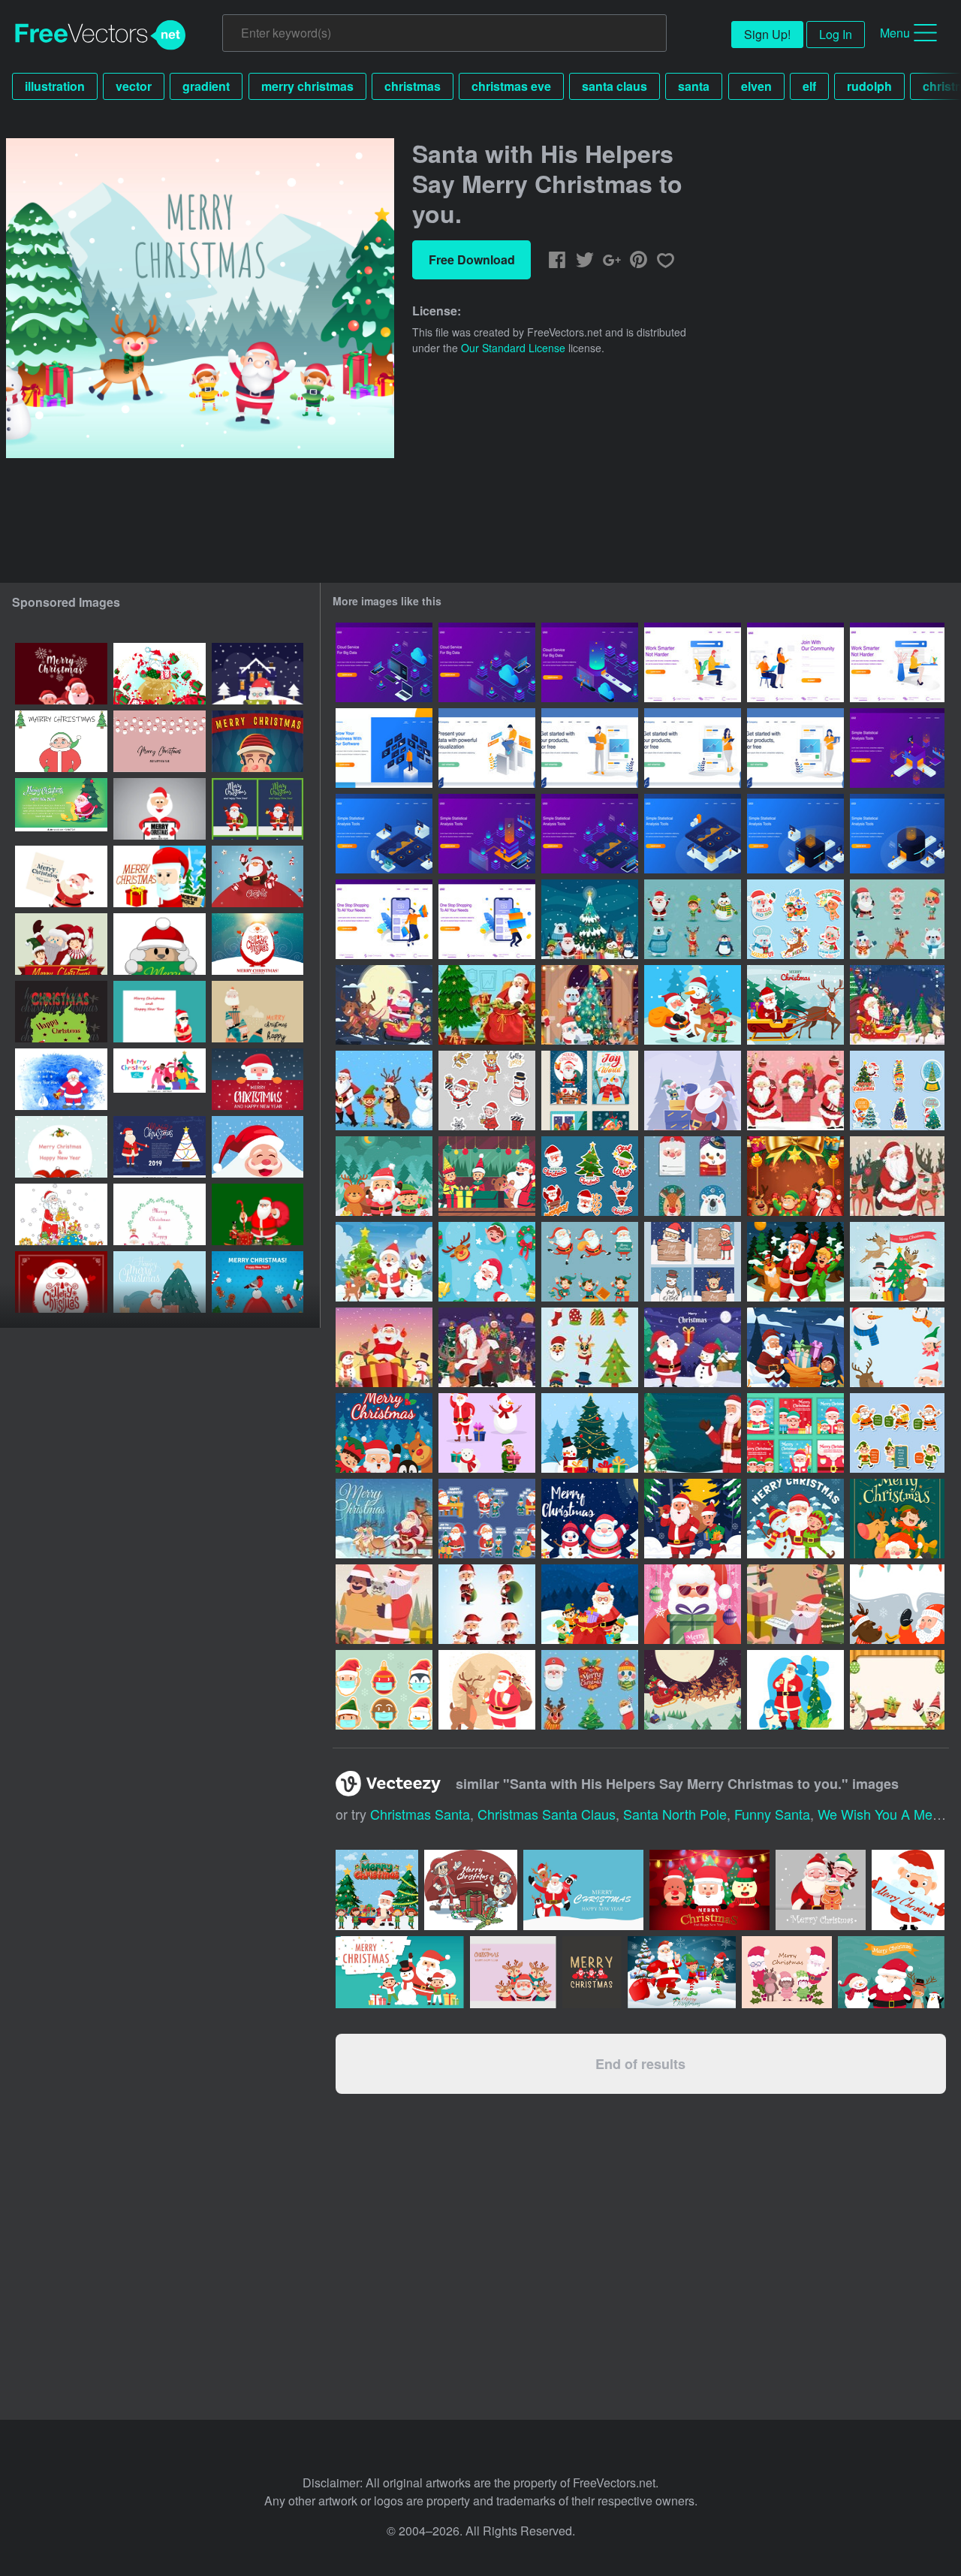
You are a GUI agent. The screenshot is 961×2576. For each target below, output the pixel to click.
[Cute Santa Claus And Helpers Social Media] (795, 1433)
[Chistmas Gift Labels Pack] (590, 1690)
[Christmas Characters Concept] (897, 919)
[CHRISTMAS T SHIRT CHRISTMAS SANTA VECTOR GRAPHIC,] (61, 1012)
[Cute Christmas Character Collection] (487, 1433)
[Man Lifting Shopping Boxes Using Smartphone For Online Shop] (487, 919)
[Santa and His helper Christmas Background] (795, 1176)
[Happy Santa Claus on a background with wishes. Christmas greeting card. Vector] (160, 741)
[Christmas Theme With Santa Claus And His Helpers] (590, 919)
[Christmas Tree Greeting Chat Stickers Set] (897, 1090)
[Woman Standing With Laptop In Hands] (795, 748)
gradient (206, 86)
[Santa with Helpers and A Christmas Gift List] (487, 1347)
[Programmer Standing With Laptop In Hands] (590, 748)
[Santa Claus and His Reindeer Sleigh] (795, 1005)
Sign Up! (767, 34)
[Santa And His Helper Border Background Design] (897, 1347)
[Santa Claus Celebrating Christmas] (384, 1433)
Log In (836, 34)
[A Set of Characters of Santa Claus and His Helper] (590, 1262)
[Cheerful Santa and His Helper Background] (897, 1690)
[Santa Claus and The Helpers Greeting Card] (897, 1519)
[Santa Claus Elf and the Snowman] (384, 1347)
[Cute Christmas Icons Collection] (590, 1347)
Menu (895, 33)
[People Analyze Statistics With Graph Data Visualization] (897, 748)
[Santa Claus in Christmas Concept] (693, 1690)
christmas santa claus (547, 1814)
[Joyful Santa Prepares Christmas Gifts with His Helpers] (590, 1604)
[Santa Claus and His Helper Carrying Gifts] (795, 1347)
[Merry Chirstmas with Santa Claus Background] (590, 1519)
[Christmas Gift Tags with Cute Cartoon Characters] (693, 1176)
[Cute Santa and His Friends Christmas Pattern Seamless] (487, 1262)
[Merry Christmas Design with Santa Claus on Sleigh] (384, 1519)
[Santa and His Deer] (487, 1690)
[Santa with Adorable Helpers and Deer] (897, 1176)
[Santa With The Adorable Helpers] (795, 1090)
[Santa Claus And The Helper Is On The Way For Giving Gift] (693, 1519)
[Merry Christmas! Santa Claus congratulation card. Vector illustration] (258, 944)
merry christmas (307, 86)
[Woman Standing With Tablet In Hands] (693, 748)
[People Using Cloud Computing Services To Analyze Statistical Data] (384, 662)
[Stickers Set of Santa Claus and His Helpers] (897, 1433)
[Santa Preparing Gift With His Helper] (487, 1005)
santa (694, 86)
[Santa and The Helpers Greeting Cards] (693, 1262)
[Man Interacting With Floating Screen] (384, 748)
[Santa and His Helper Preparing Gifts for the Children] (693, 1090)
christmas (413, 86)
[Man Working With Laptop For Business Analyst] (487, 748)
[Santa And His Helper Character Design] (384, 1090)
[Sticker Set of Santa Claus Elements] (590, 1176)
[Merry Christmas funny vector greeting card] (61, 741)
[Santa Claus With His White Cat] (795, 1690)
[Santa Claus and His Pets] (384, 1604)
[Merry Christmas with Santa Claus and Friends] (384, 1005)
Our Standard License (513, 348)
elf (809, 86)
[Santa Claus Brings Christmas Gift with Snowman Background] (693, 1347)
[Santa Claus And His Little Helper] (487, 1519)
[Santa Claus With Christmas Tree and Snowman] (693, 1433)
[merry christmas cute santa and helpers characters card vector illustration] (61, 674)
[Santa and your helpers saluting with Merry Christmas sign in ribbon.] (61, 944)
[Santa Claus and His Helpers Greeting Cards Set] (590, 1090)
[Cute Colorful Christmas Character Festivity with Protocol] (384, 1690)
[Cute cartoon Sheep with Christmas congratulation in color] (160, 944)
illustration (55, 86)
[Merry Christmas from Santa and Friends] (795, 1519)
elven (756, 86)
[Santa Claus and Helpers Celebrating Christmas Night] (795, 1262)
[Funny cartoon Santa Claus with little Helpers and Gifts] (258, 1012)
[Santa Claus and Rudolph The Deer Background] (897, 1604)
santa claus (615, 86)
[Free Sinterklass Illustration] (897, 1262)
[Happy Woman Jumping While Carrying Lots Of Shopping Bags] (384, 919)
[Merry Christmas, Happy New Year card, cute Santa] (61, 1147)
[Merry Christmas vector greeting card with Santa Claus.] (61, 1079)
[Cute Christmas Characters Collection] (693, 919)
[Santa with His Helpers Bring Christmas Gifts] (897, 1005)
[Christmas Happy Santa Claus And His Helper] (487, 1176)
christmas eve (511, 86)
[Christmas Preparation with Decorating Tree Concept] (590, 1005)
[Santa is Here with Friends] (384, 1262)
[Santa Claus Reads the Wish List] (795, 1604)
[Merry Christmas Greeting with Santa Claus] (693, 1604)
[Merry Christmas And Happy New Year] (258, 674)
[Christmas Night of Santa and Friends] (384, 1176)
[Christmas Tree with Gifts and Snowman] (590, 1433)
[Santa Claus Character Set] (487, 1604)
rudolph (869, 86)
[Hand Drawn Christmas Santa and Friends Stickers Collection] (487, 1090)
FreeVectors (101, 35)
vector (134, 86)
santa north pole (675, 1814)
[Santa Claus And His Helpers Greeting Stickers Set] (795, 919)
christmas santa (420, 1814)
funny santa (772, 1814)
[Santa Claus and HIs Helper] (693, 1005)
